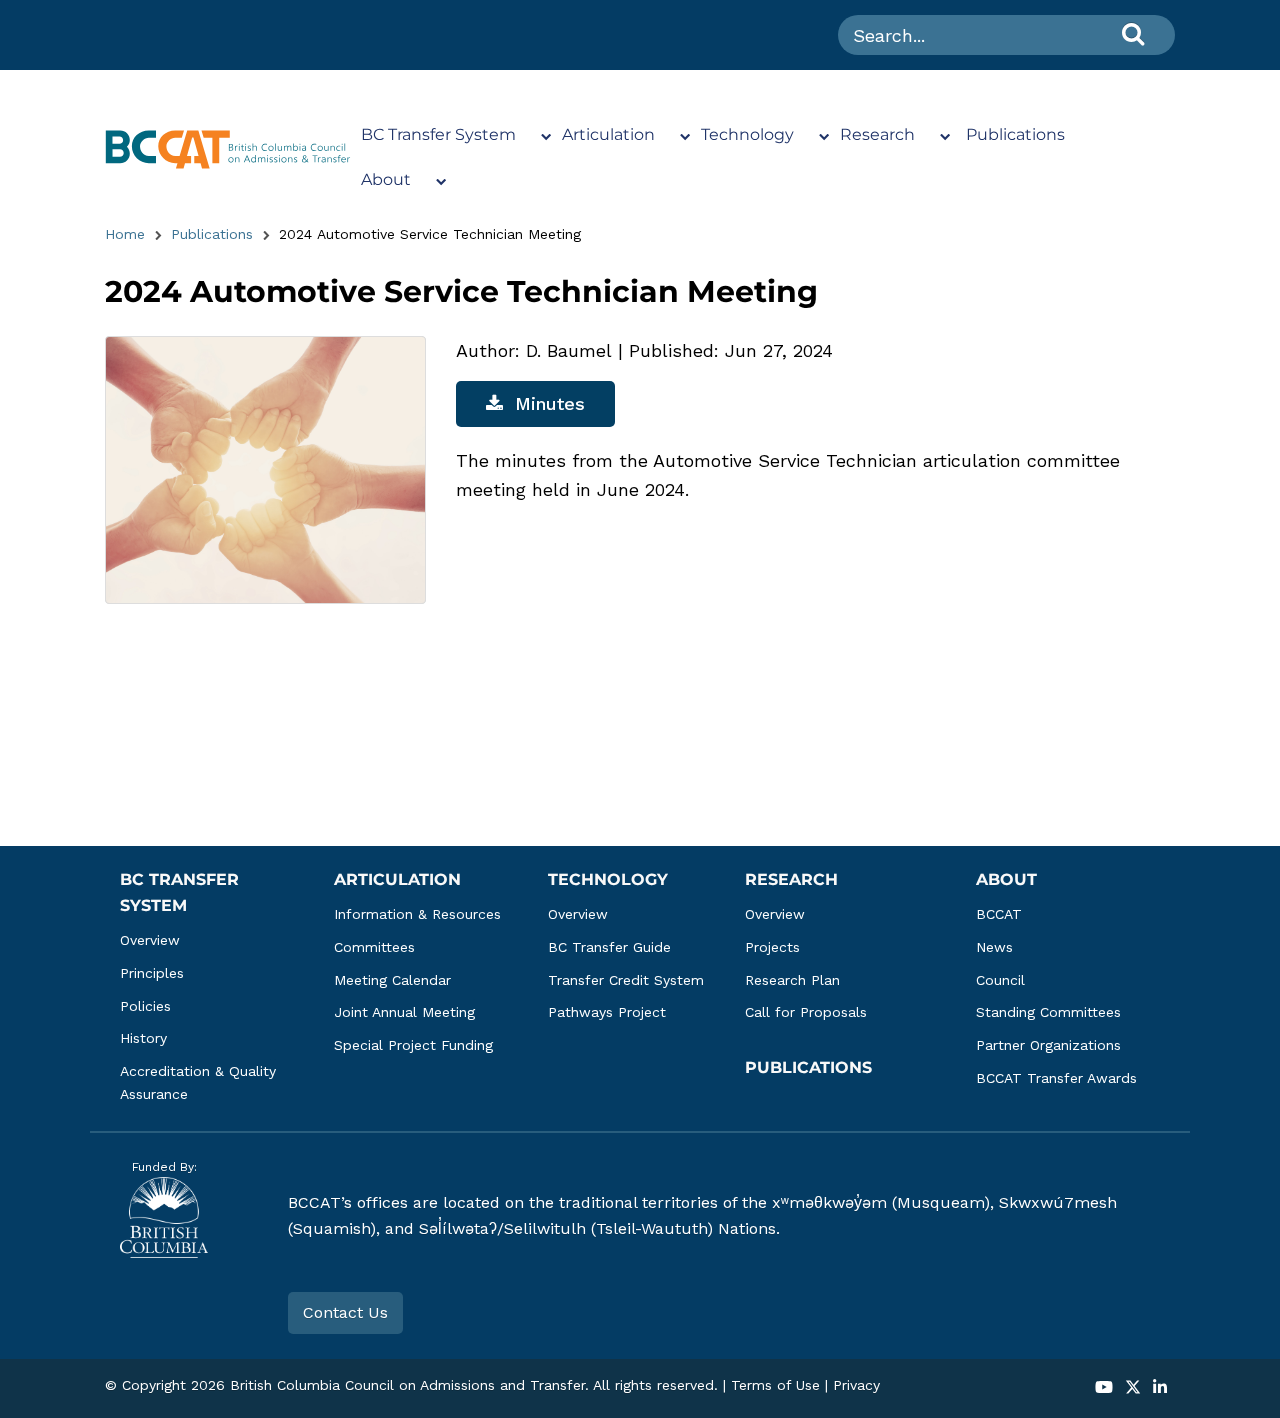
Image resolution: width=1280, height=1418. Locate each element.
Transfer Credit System (626, 980)
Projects (772, 947)
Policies (145, 1006)
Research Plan (792, 980)
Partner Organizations (1048, 1045)
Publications (1015, 134)
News (994, 947)
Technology (747, 134)
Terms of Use (775, 1385)
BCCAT (999, 914)
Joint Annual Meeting (404, 1012)
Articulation (608, 134)
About (386, 179)
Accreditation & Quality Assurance (200, 1082)
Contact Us (345, 1312)
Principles (152, 973)
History (143, 1038)
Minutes (550, 403)
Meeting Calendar (392, 980)
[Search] (1133, 33)
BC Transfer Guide (609, 947)
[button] (1104, 1388)
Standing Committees (1048, 1012)
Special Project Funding (413, 1045)
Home (125, 234)
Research (877, 134)
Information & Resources (417, 914)
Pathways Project (607, 1012)
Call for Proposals (806, 1012)
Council (1000, 980)
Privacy (856, 1385)
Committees (374, 947)
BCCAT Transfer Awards (1056, 1078)
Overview (150, 940)
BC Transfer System (438, 134)
